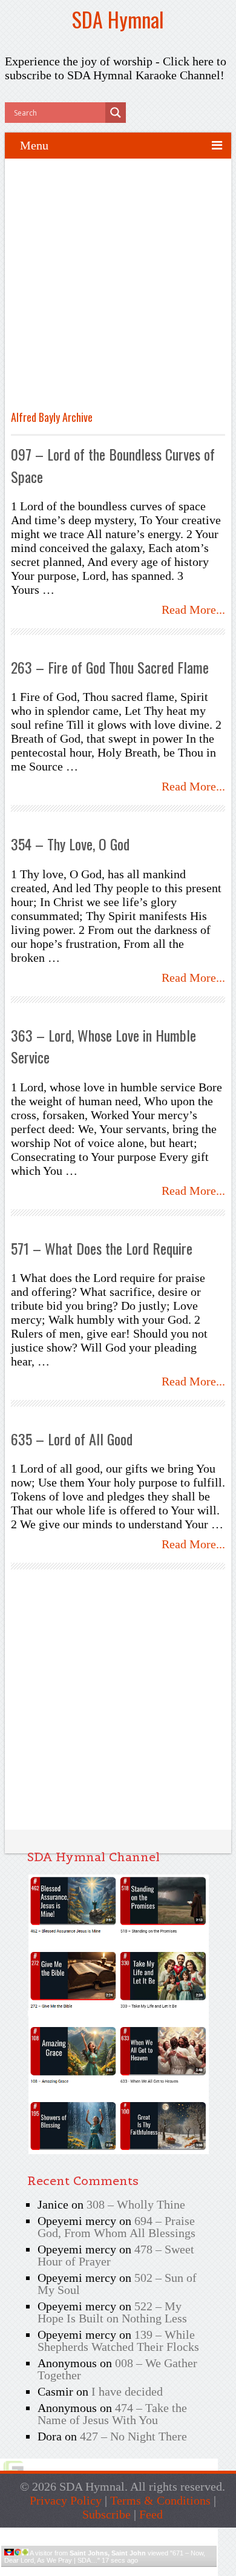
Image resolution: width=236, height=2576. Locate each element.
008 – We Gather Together (117, 2369)
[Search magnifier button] (116, 113)
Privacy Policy (66, 2500)
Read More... (193, 609)
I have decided (127, 2391)
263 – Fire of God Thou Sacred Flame (110, 667)
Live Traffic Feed (109, 2533)
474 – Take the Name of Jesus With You (112, 2414)
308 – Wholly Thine (136, 2204)
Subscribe (107, 2514)
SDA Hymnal (118, 19)
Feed (151, 2514)
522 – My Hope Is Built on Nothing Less (112, 2312)
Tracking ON (143, 2571)
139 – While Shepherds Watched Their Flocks (118, 2341)
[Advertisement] (118, 289)
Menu (34, 145)
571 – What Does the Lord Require (102, 1248)
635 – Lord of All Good (72, 1439)
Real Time (106, 2571)
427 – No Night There (133, 2436)
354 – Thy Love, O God (70, 844)
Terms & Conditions (160, 2500)
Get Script (72, 2571)
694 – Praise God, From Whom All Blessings (116, 2227)
